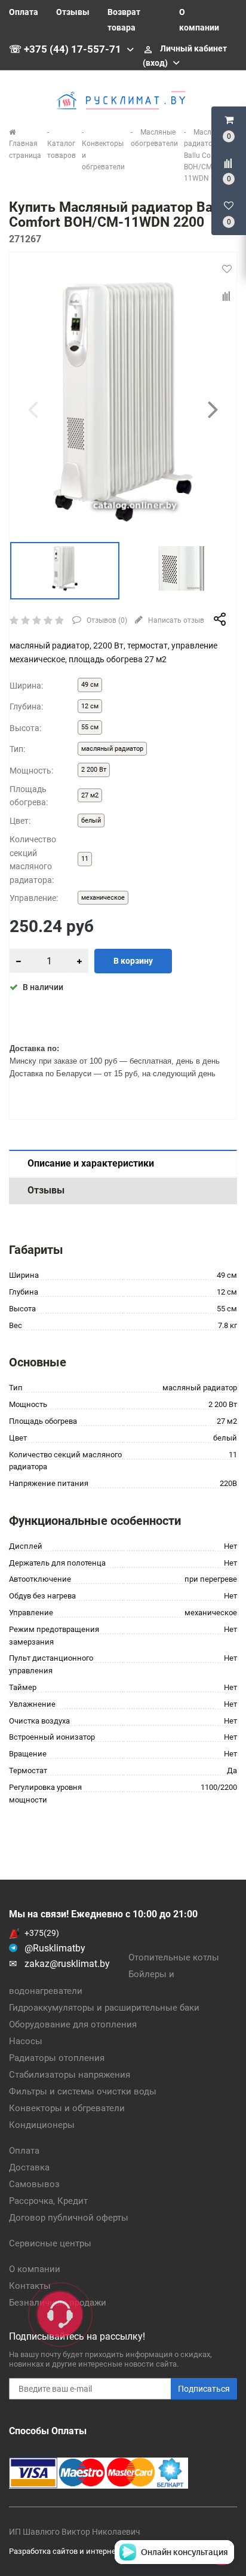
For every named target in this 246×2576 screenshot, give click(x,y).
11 (85, 859)
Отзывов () (106, 620)
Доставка (29, 2167)
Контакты (30, 2286)
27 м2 (90, 795)
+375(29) (42, 1933)
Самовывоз (34, 2184)
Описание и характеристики (91, 1163)
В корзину (133, 961)
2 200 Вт (94, 770)
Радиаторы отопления (57, 2058)
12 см (90, 706)
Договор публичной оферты (69, 2218)
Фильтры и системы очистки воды (83, 2091)
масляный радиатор (112, 749)
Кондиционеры (42, 2125)
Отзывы (73, 12)
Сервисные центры (50, 2243)
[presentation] (33, 409)
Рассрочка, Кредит (48, 2201)
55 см (90, 727)
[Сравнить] (227, 296)
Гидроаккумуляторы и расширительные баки (104, 2008)
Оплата (24, 12)
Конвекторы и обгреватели (67, 2108)
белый (91, 820)
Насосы (26, 2041)
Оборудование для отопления (73, 2024)
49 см (90, 685)
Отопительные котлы (174, 1957)
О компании (35, 2269)
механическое (103, 898)
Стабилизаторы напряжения (70, 2075)
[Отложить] (227, 269)
